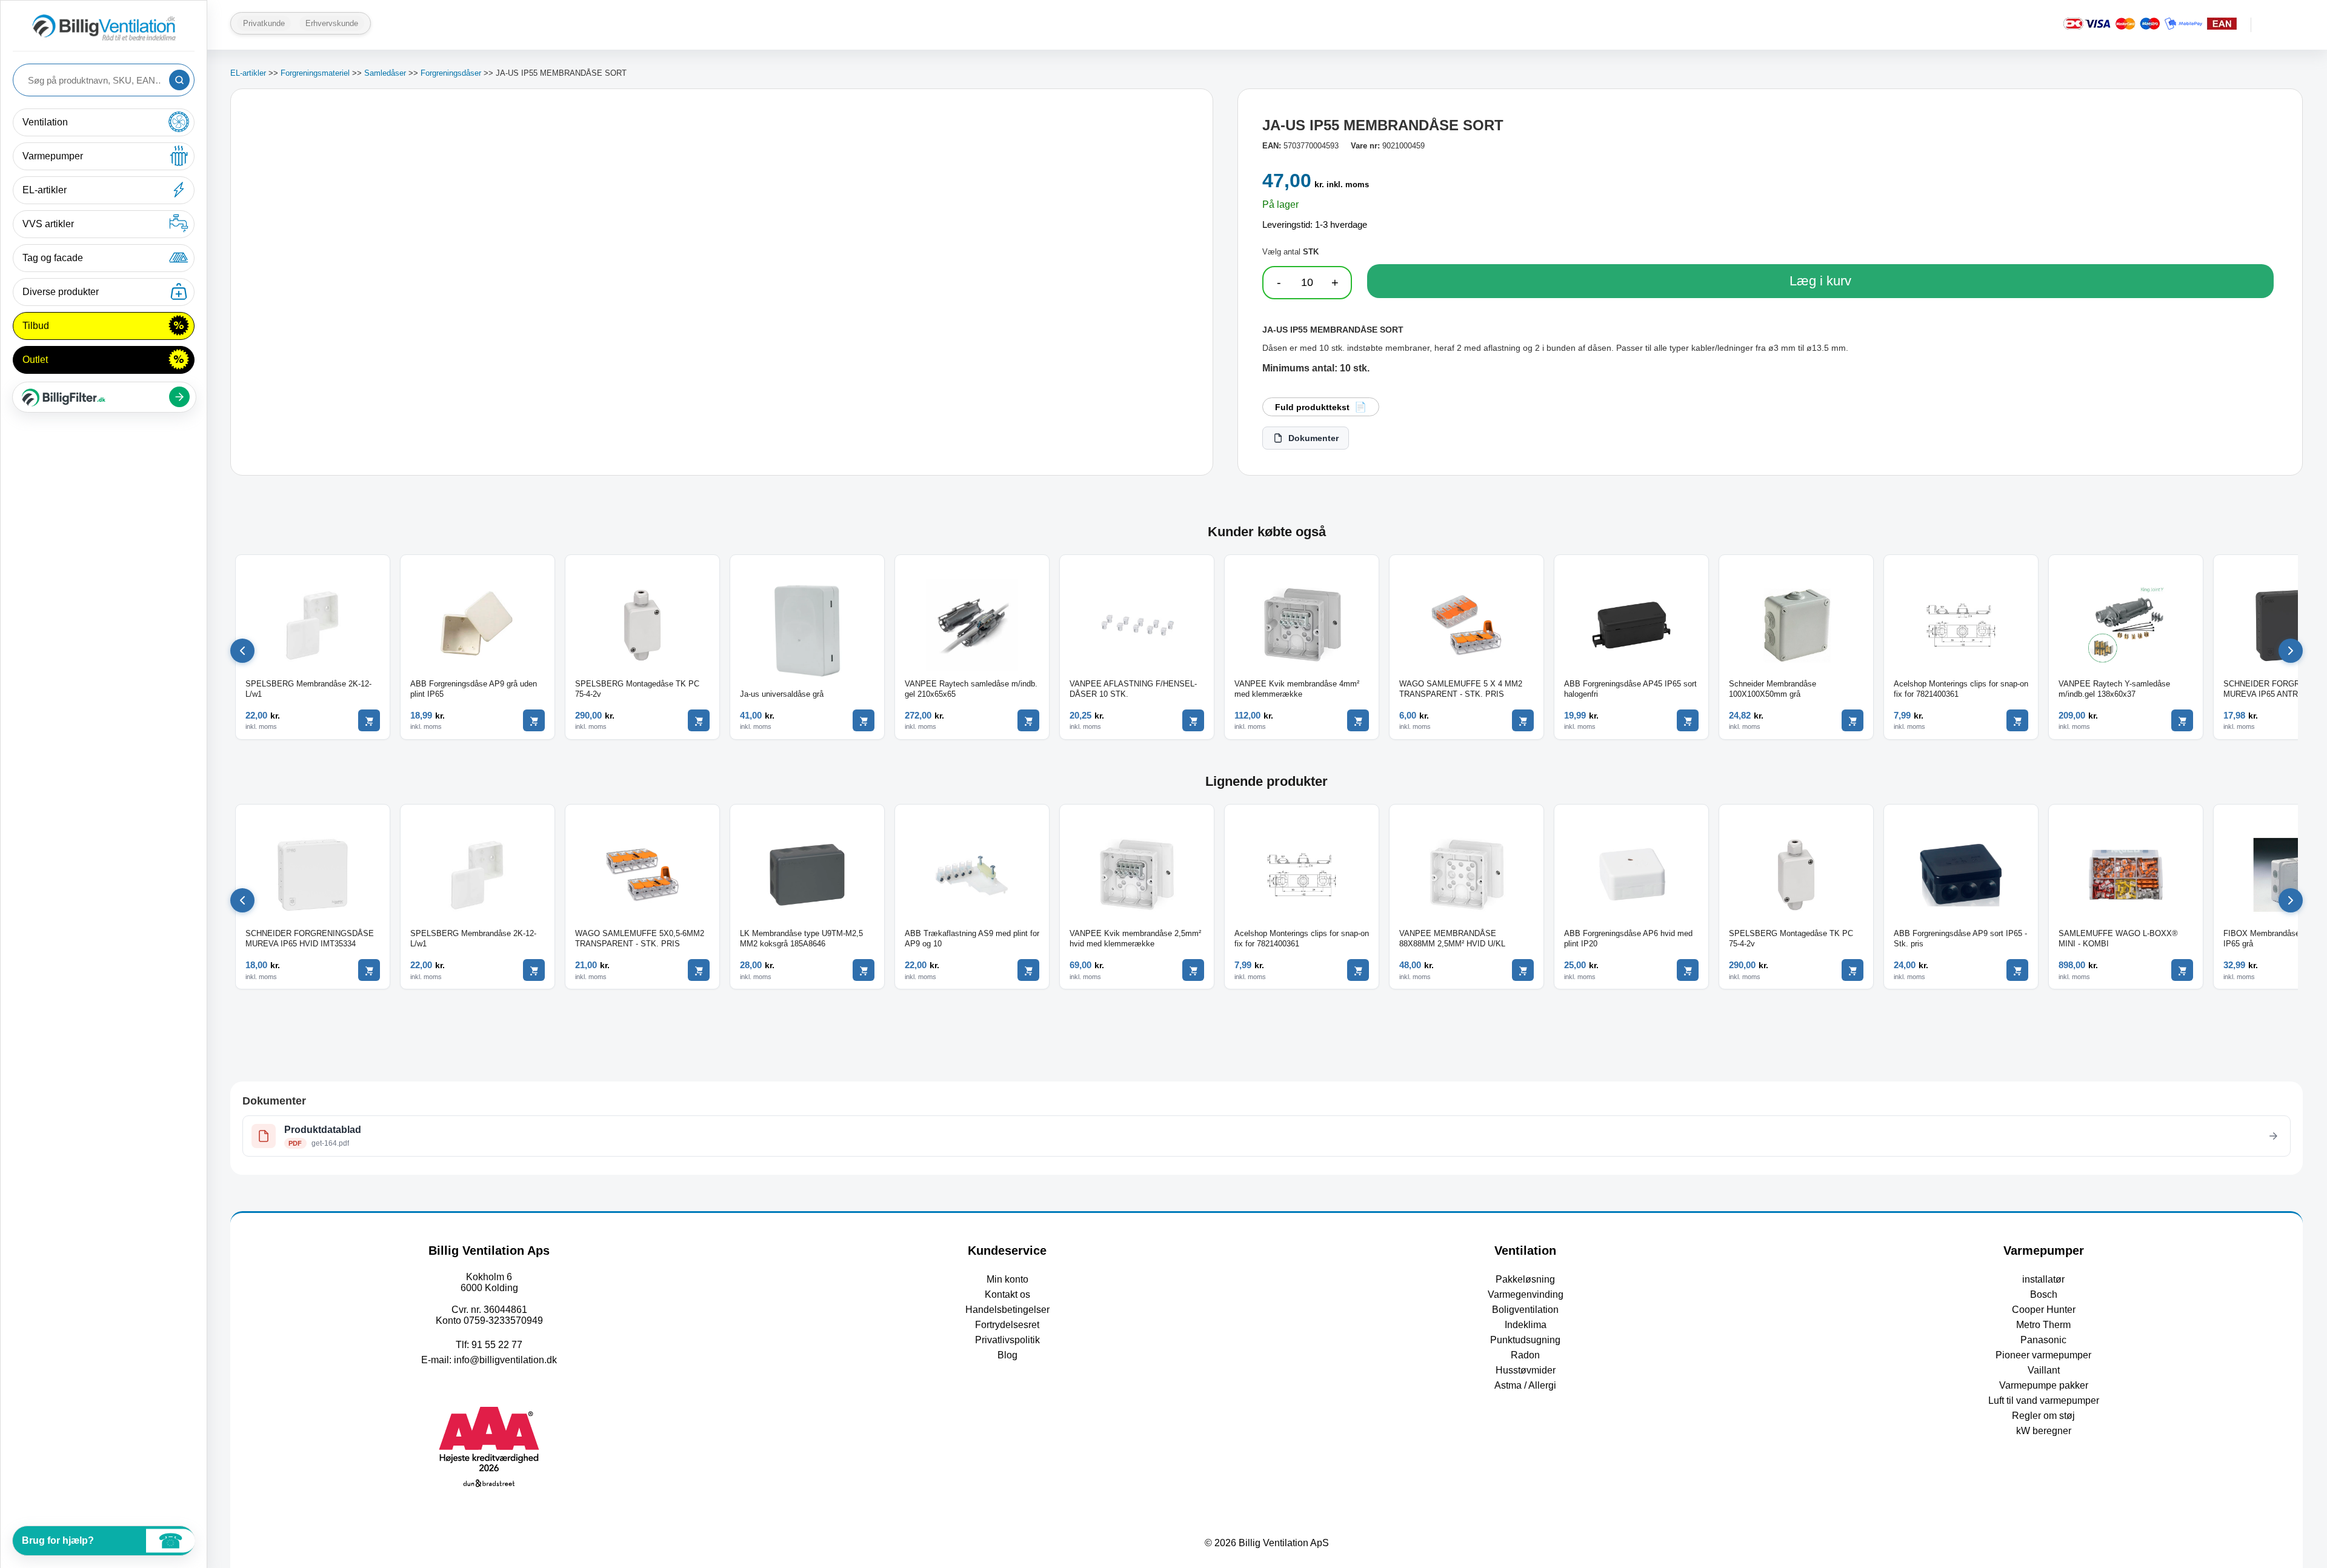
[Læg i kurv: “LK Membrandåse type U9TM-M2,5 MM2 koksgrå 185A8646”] (864, 970)
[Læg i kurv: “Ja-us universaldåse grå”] (864, 720)
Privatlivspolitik (1007, 1340)
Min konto (1007, 1279)
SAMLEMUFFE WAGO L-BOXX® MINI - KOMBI (2118, 938)
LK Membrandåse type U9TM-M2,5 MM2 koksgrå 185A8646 (801, 938)
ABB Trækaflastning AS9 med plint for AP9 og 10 (972, 938)
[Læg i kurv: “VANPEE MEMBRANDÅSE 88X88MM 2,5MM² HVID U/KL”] (1523, 970)
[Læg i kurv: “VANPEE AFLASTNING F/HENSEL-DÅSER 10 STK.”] (1193, 720)
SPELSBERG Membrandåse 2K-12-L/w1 (308, 689)
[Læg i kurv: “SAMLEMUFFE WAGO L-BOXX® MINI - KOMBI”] (2182, 970)
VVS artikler (48, 224)
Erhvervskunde (332, 23)
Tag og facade (53, 258)
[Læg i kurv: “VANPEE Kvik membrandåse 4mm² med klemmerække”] (1358, 720)
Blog (1007, 1355)
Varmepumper (53, 156)
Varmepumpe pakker (2044, 1385)
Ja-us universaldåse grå (782, 694)
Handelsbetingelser (1007, 1310)
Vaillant (2044, 1370)
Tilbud (36, 326)
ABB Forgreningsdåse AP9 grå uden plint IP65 (474, 689)
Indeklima (1526, 1325)
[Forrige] (242, 651)
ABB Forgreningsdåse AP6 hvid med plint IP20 (1628, 938)
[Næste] (2291, 651)
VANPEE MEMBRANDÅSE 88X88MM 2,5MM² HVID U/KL (1452, 938)
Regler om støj (2043, 1416)
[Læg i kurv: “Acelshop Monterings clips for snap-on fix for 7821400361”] (2017, 720)
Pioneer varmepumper (2043, 1355)
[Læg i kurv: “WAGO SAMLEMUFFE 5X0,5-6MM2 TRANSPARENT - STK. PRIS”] (699, 970)
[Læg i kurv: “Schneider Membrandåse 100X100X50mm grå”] (1853, 720)
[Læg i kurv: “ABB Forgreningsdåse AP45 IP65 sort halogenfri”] (1688, 720)
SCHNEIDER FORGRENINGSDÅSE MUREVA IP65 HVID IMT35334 (310, 938)
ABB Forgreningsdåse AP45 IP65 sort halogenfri (1630, 689)
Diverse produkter (61, 292)
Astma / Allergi (1525, 1385)
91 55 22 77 (497, 1345)
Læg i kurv (1820, 281)
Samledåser (385, 73)
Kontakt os (1007, 1294)
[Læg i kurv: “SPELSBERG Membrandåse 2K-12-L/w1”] (369, 720)
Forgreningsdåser (451, 73)
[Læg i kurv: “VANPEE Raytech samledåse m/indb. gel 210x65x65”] (1028, 720)
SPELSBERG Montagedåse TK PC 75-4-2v (637, 689)
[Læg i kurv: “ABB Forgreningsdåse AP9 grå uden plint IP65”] (534, 720)
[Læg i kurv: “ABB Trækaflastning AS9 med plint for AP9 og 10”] (1028, 970)
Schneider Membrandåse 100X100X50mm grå (1773, 689)
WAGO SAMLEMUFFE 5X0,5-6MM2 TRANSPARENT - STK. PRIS (640, 938)
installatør (2043, 1279)
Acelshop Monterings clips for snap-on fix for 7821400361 (1961, 689)
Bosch (2044, 1294)
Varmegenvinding (1526, 1294)
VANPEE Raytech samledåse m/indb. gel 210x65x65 (971, 689)
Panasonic (2043, 1340)
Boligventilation (1525, 1310)
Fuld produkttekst (1312, 407)
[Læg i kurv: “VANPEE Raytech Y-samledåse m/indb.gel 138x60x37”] (2182, 720)
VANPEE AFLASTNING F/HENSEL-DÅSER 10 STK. (1133, 689)
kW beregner (2044, 1431)
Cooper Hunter (2044, 1310)
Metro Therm (2043, 1325)
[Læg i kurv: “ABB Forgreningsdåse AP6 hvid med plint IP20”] (1688, 970)
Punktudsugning (1525, 1340)
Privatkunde (264, 23)
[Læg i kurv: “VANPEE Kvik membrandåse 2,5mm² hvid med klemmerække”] (1193, 970)
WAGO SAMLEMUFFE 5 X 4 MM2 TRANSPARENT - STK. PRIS (1461, 689)
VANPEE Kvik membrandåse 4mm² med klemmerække (1297, 689)
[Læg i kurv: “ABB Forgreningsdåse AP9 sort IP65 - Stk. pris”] (2017, 970)
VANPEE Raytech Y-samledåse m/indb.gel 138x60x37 (2114, 689)
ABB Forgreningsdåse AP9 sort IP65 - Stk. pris (1960, 938)
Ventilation (45, 122)
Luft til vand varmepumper (2044, 1400)
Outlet (35, 360)
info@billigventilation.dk (505, 1360)
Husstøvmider (1526, 1370)
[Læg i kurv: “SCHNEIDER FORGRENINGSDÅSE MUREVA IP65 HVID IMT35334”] (369, 970)
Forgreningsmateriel (315, 73)
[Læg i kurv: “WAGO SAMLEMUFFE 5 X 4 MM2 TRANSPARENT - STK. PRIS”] (1523, 720)
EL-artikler (45, 190)
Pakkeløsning (1525, 1279)
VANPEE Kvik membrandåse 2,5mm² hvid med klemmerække (1135, 938)
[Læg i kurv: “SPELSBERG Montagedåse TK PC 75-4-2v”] (699, 720)
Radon (1525, 1355)
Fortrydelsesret (1007, 1325)
